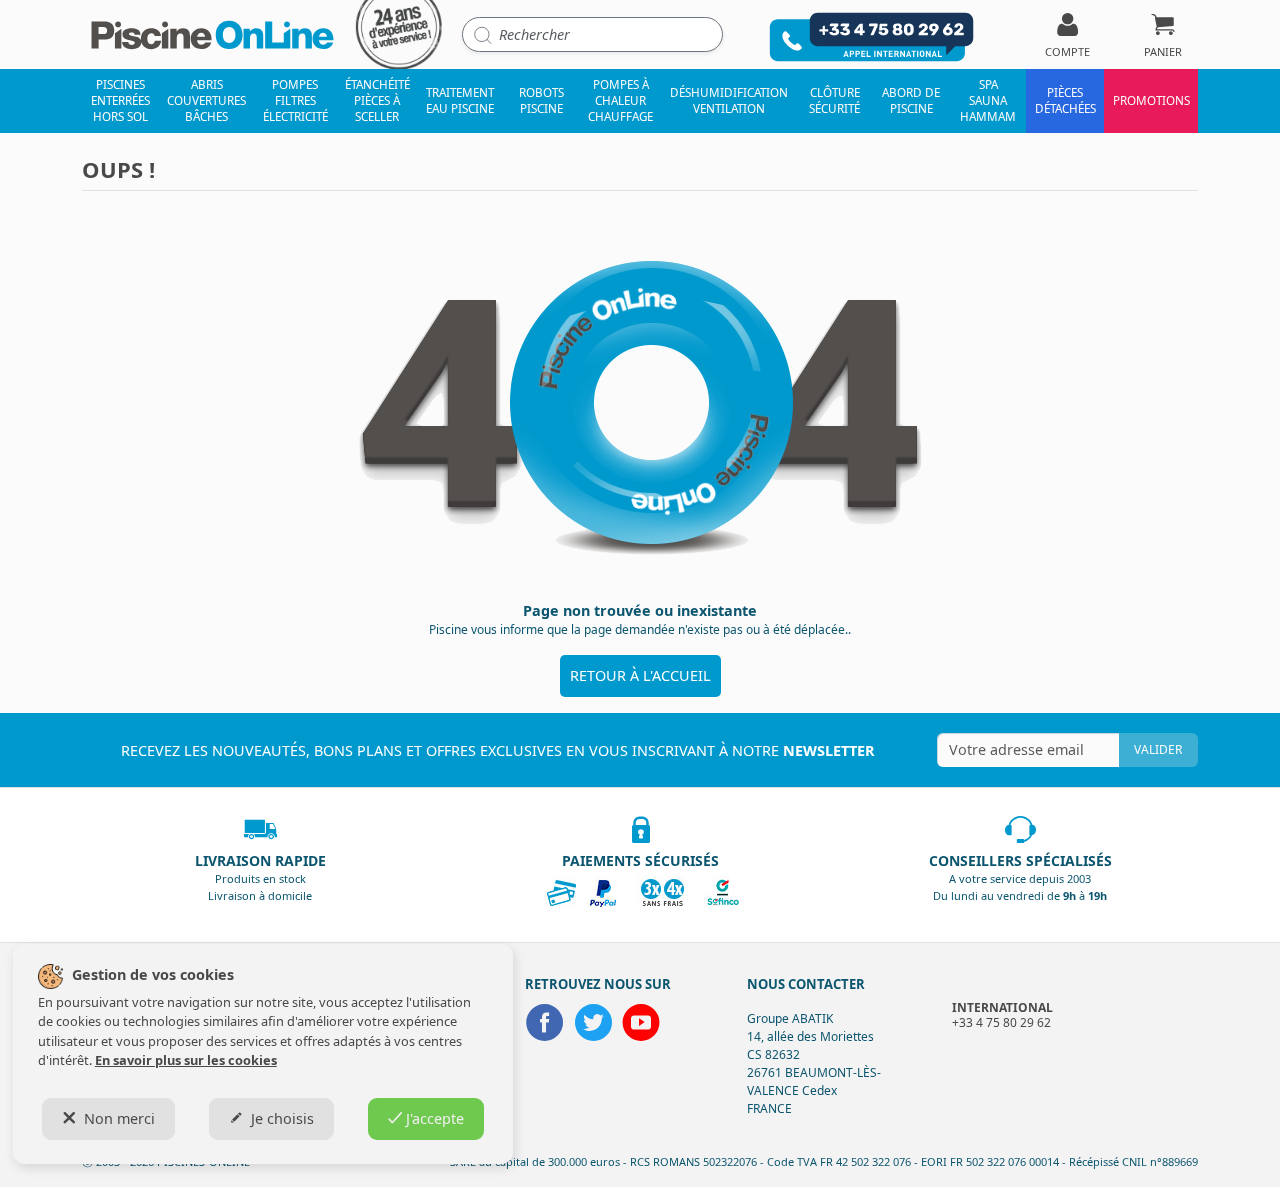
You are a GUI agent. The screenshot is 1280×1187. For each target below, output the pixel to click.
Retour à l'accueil (640, 675)
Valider (1158, 749)
